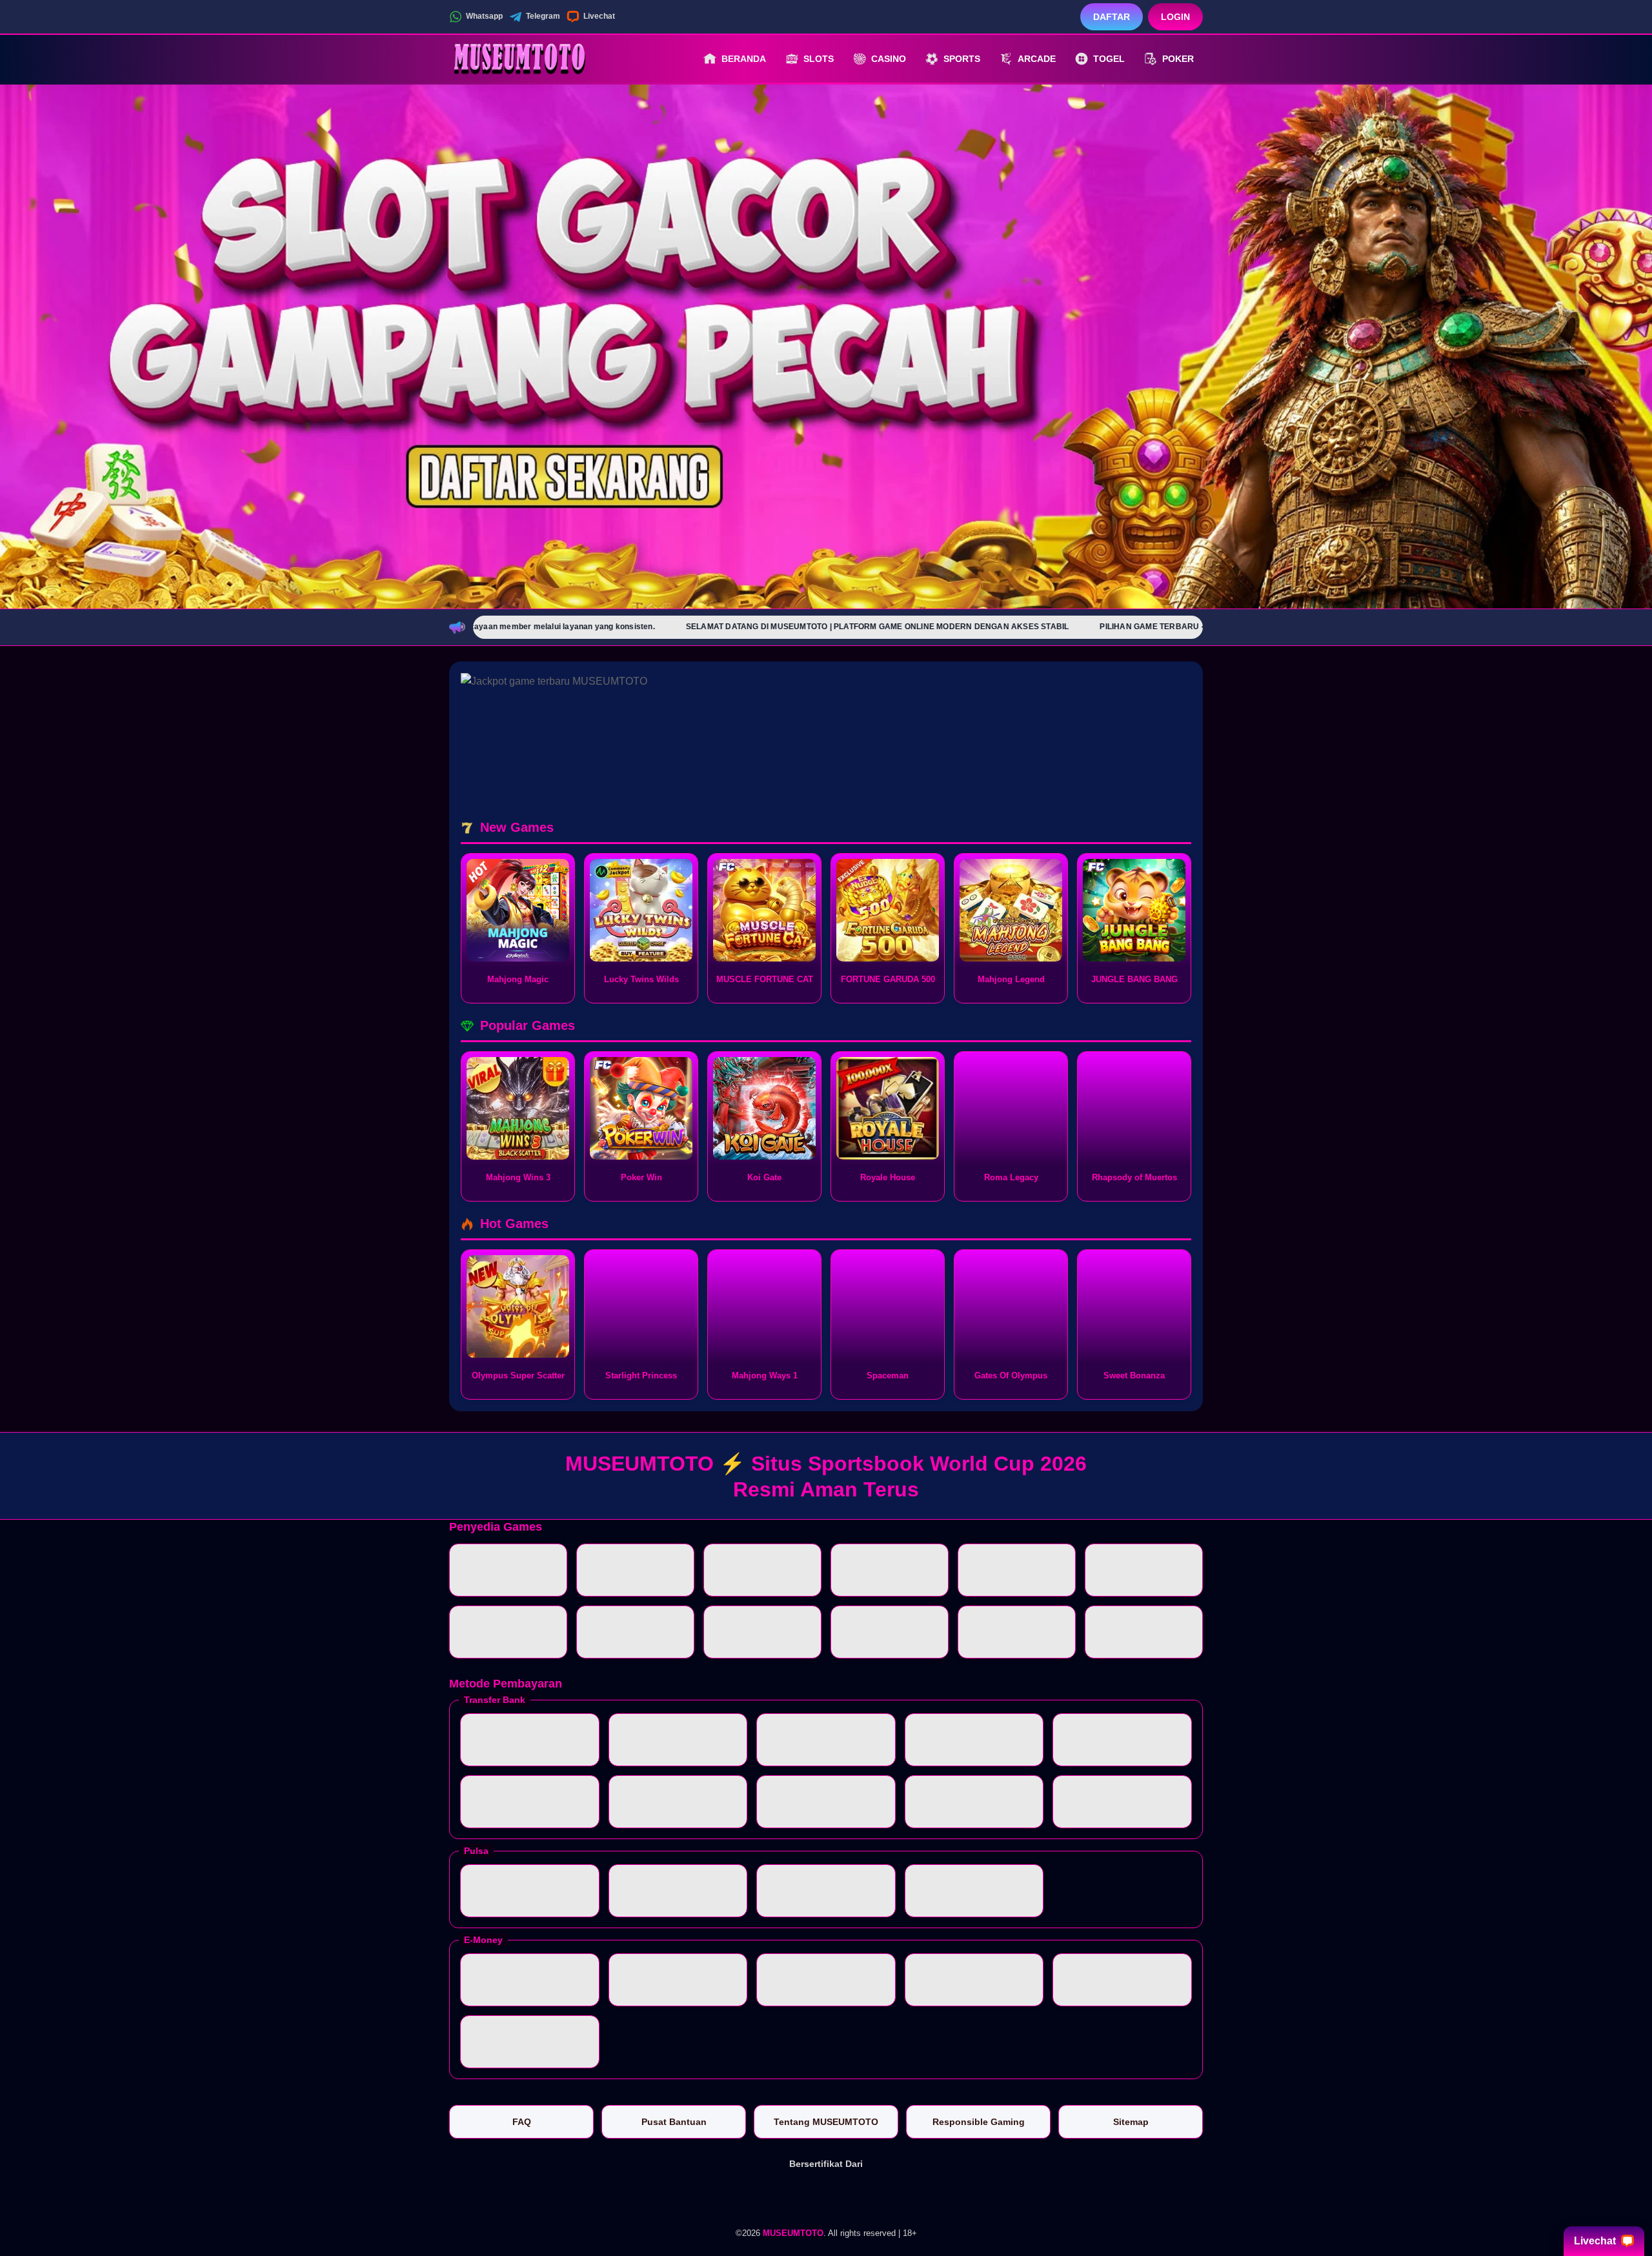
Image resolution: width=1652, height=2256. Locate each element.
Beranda (744, 59)
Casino (889, 59)
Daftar (1112, 17)
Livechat (599, 16)
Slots (819, 59)
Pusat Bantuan (674, 2122)
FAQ (522, 2122)
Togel (1109, 59)
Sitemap (1131, 2122)
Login (1175, 17)
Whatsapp (484, 16)
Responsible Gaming (979, 2122)
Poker (1178, 59)
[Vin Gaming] (826, 2197)
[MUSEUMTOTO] (520, 59)
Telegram (543, 16)
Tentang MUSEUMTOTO (826, 2122)
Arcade (1037, 59)
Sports (962, 59)
